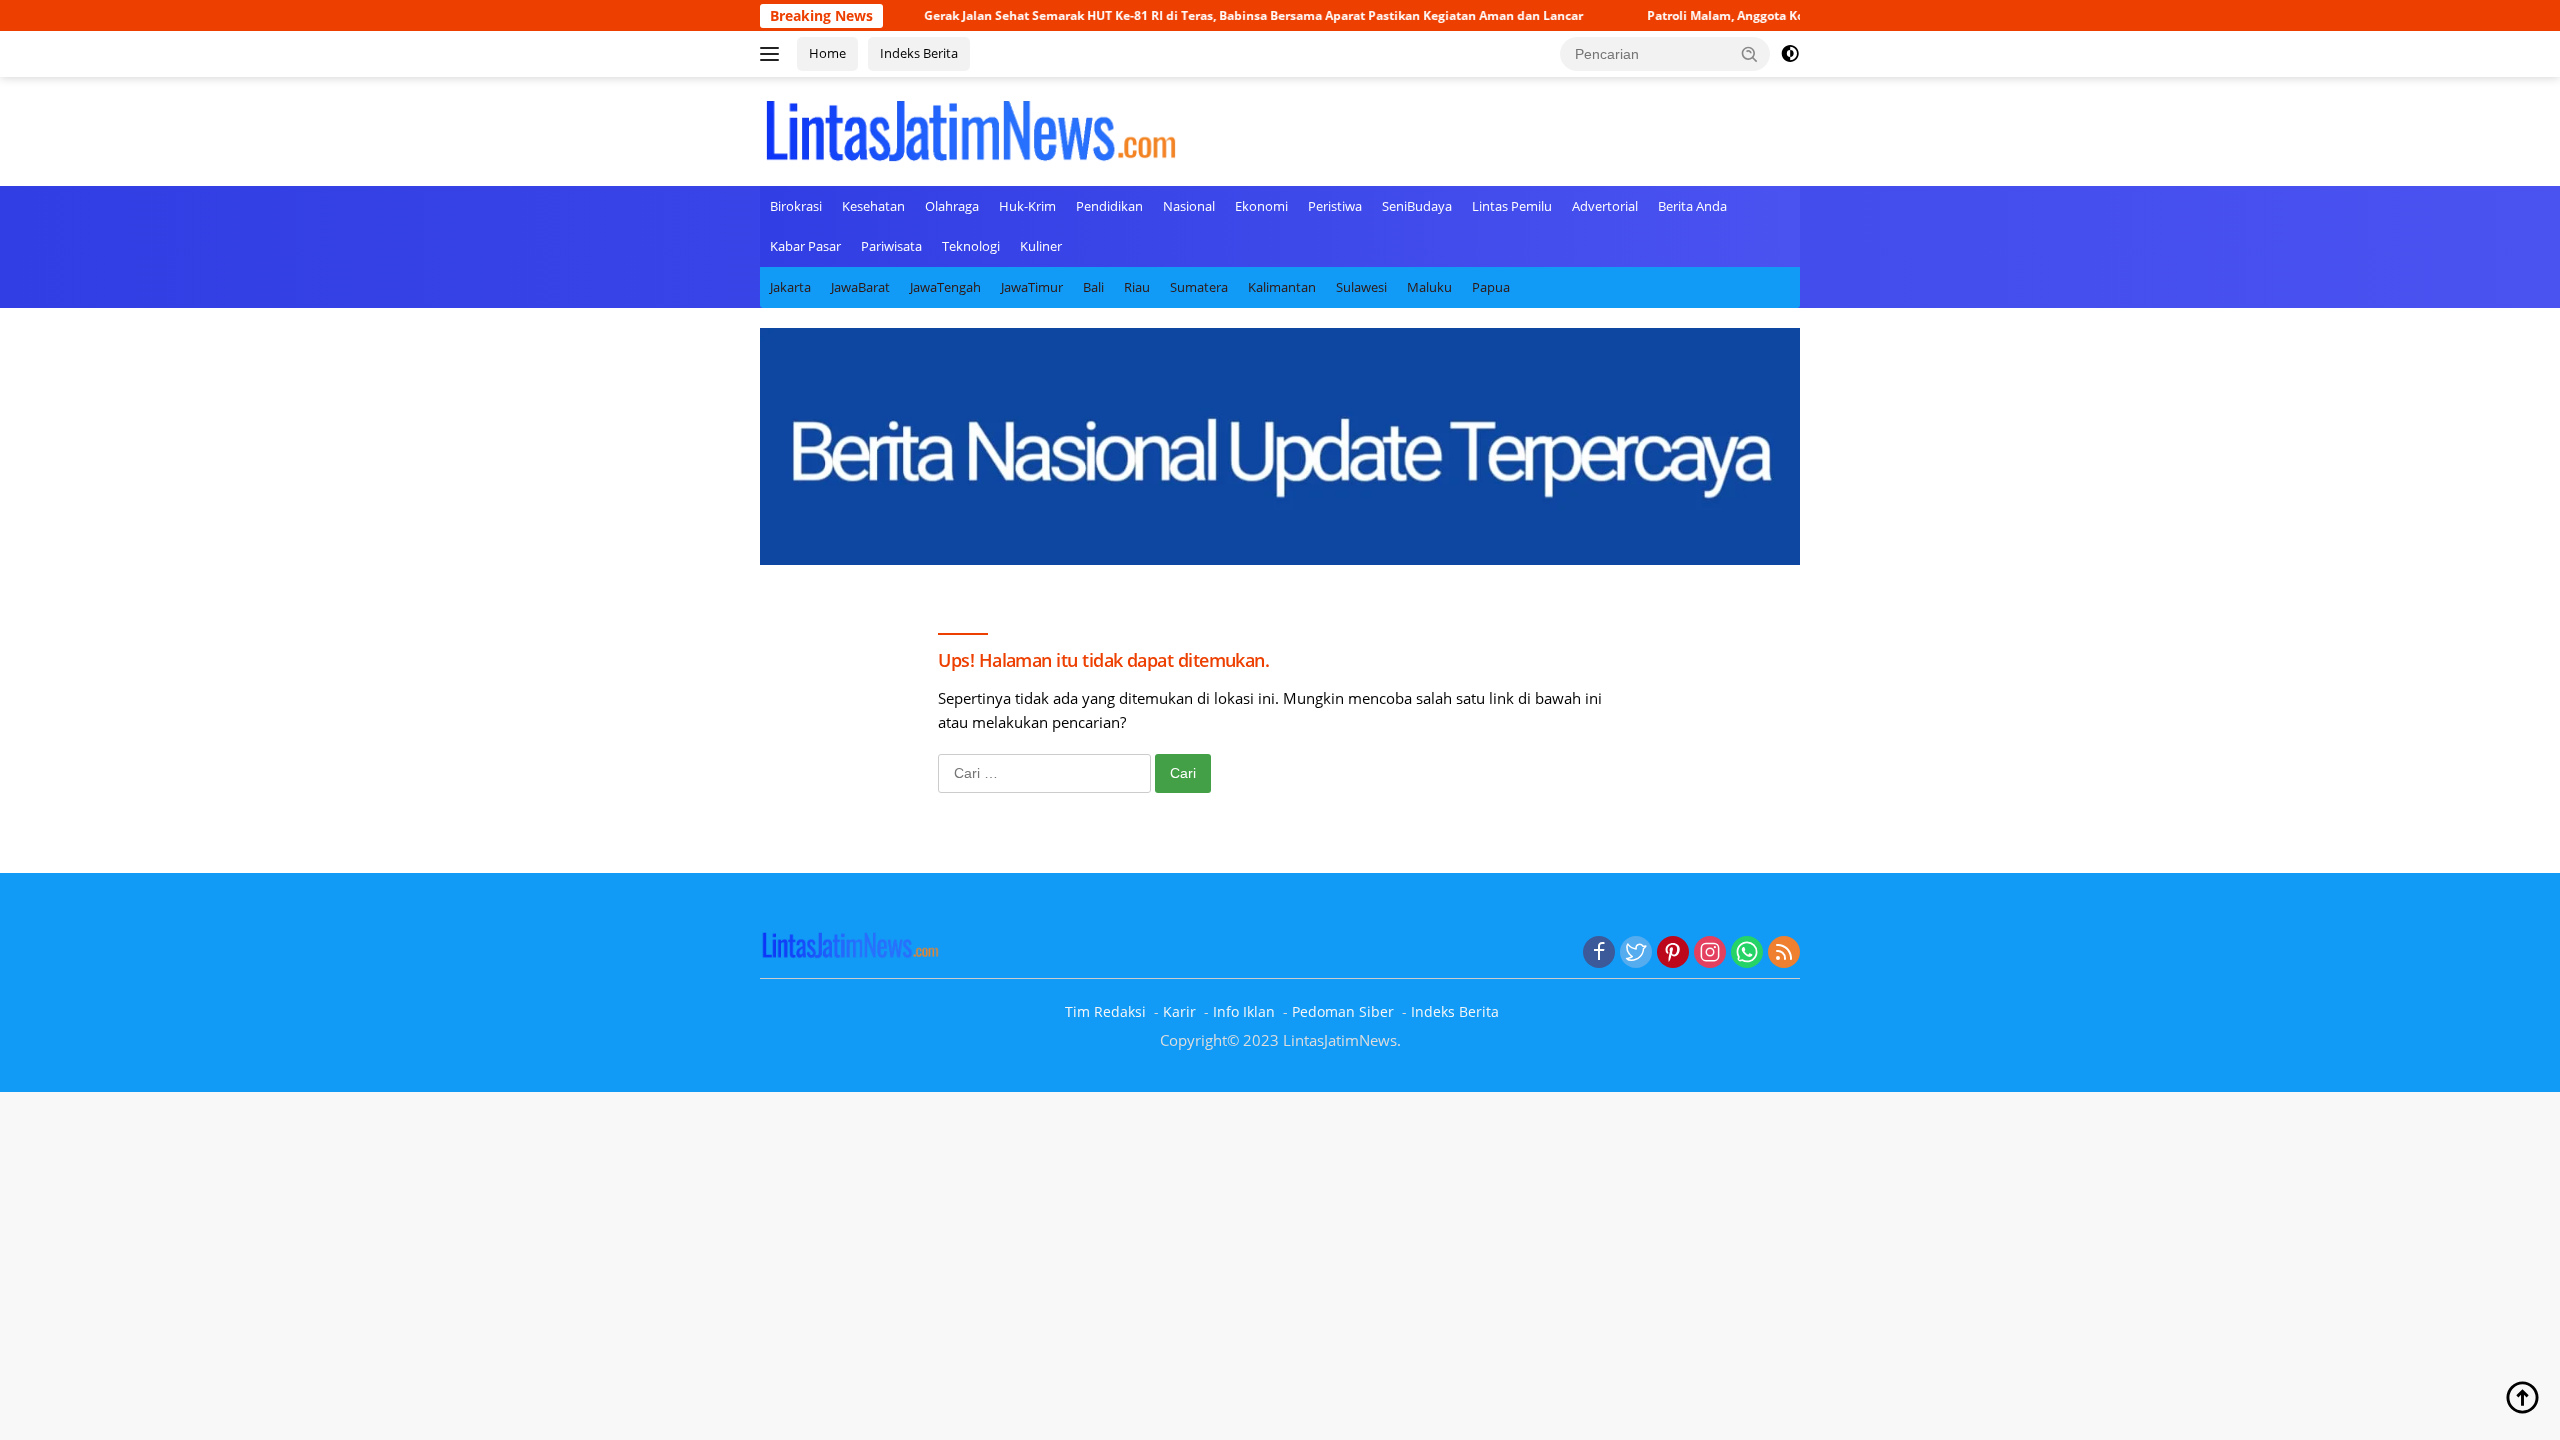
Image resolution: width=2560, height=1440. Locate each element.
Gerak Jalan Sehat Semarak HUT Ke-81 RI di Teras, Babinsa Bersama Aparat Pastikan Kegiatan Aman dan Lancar (1190, 15)
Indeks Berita (919, 53)
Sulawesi (1361, 287)
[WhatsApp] (1747, 953)
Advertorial (1605, 206)
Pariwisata (891, 246)
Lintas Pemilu (1512, 206)
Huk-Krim (1027, 206)
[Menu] (773, 54)
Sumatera (1199, 287)
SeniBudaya (1417, 206)
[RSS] (1784, 953)
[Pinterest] (1673, 953)
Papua (1491, 287)
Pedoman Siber (1343, 1011)
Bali (1093, 287)
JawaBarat (860, 287)
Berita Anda (1692, 206)
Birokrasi (796, 206)
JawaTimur (1032, 287)
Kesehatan (873, 206)
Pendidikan (1109, 206)
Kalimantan (1282, 287)
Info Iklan (1244, 1011)
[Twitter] (1636, 953)
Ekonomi (1261, 206)
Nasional (1189, 206)
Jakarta (790, 287)
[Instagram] (1710, 953)
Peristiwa (1335, 206)
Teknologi (971, 246)
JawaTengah (945, 287)
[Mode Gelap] (1790, 54)
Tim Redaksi (1105, 1011)
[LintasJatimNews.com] (970, 129)
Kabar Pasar (805, 246)
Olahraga (952, 206)
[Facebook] (1599, 953)
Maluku (1429, 287)
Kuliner (1041, 246)
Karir (1179, 1011)
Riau (1137, 287)
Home (827, 53)
